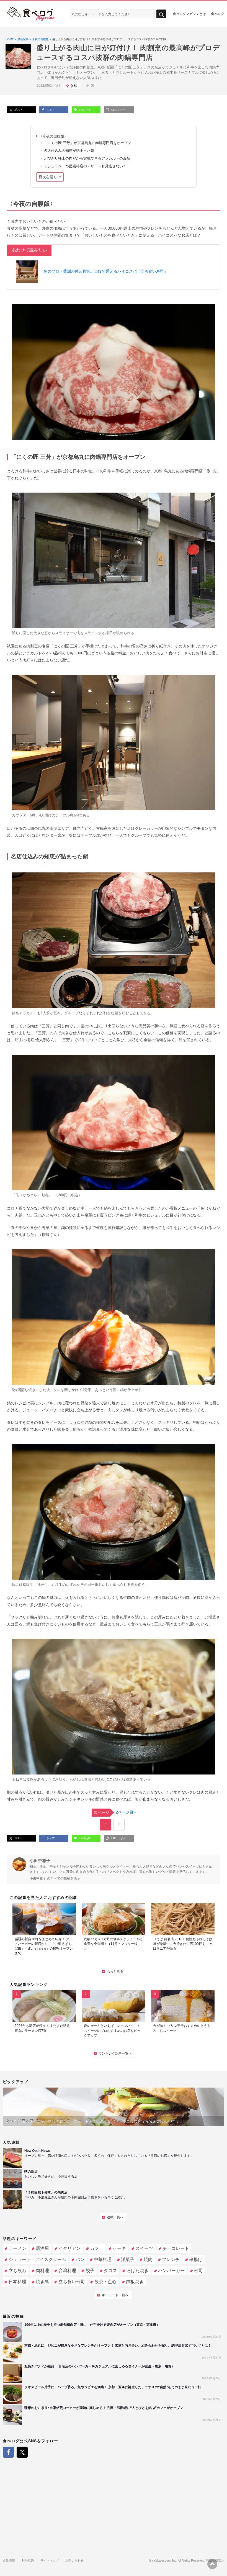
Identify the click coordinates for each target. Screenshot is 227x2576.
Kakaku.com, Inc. (165, 2561)
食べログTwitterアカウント (22, 2452)
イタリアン (69, 2248)
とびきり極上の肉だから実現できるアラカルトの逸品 (87, 158)
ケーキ (119, 2248)
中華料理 (103, 2259)
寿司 (198, 2271)
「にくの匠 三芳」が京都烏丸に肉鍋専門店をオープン (87, 143)
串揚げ (196, 2259)
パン (80, 2259)
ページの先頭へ (212, 2564)
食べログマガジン (31, 14)
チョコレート (176, 2248)
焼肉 (148, 2259)
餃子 (90, 2271)
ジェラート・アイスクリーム (37, 2259)
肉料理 (42, 2271)
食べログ (218, 14)
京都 (73, 86)
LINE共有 (84, 110)
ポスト (18, 110)
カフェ (97, 2248)
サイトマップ (50, 2561)
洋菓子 (128, 2259)
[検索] (161, 14)
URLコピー (118, 110)
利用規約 (28, 2561)
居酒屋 (42, 2248)
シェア (50, 110)
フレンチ (171, 2259)
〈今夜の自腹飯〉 (53, 136)
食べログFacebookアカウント (8, 2452)
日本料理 (17, 2282)
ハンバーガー (171, 2271)
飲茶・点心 (105, 2282)
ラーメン (17, 2248)
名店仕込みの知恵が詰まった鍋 (69, 151)
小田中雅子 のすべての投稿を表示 (55, 1878)
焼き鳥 (42, 2282)
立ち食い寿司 (72, 2282)
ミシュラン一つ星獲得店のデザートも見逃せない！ (85, 166)
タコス (110, 2271)
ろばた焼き (138, 2271)
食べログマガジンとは (189, 14)
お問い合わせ (74, 2561)
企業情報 (9, 2561)
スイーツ (144, 2248)
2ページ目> (115, 1812)
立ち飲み (17, 2271)
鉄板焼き (135, 2282)
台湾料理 (67, 2271)
